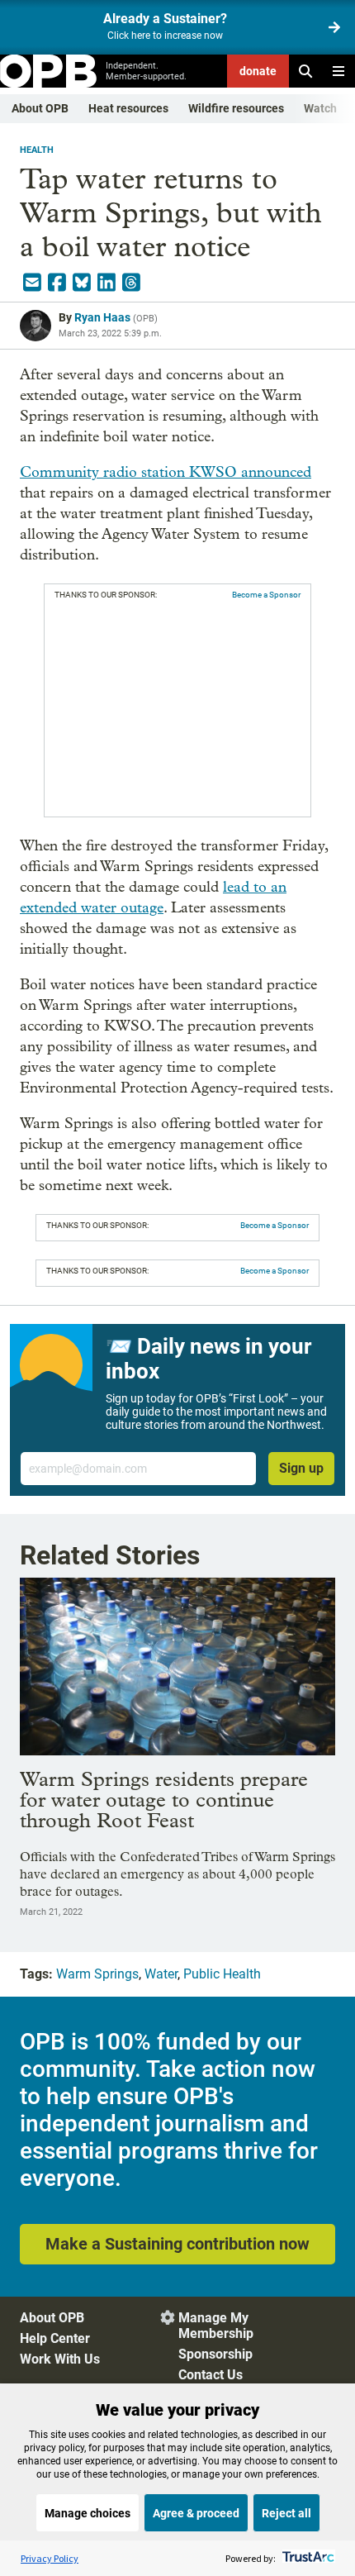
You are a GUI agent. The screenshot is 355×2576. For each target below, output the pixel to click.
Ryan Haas (102, 317)
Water (161, 1974)
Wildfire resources (236, 108)
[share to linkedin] (106, 283)
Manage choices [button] (88, 2513)
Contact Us (211, 2375)
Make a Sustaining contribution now (177, 2244)
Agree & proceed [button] (196, 2513)
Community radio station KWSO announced (166, 472)
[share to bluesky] (82, 283)
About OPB (40, 108)
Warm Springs (97, 1974)
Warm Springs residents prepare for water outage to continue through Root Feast (164, 1800)
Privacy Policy (50, 2558)
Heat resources (128, 108)
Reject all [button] (286, 2513)
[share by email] (32, 283)
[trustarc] (307, 2558)
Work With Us (60, 2359)
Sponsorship (215, 2354)
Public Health (222, 1974)
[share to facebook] (57, 283)
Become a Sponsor (266, 595)
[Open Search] (305, 71)
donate (258, 71)
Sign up (301, 1468)
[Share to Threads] (131, 283)
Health (37, 150)
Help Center (55, 2338)
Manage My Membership (216, 2326)
